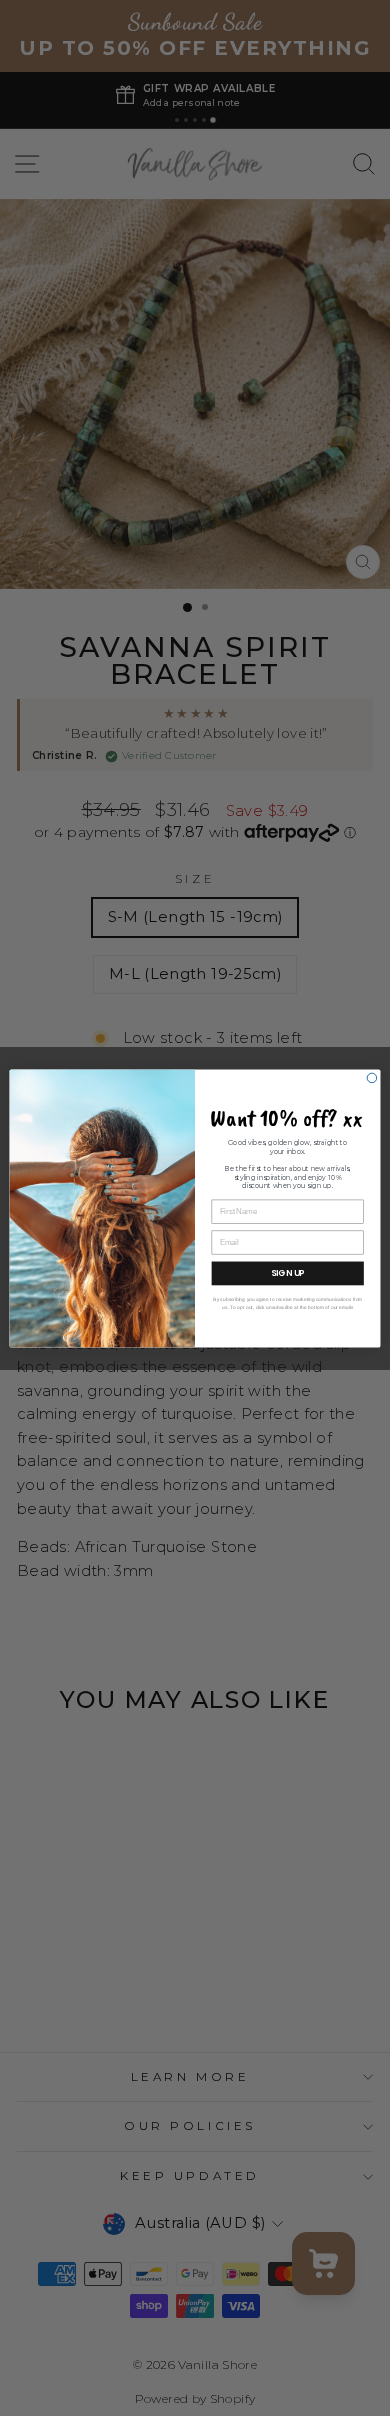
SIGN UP (288, 1273)
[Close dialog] (372, 1078)
